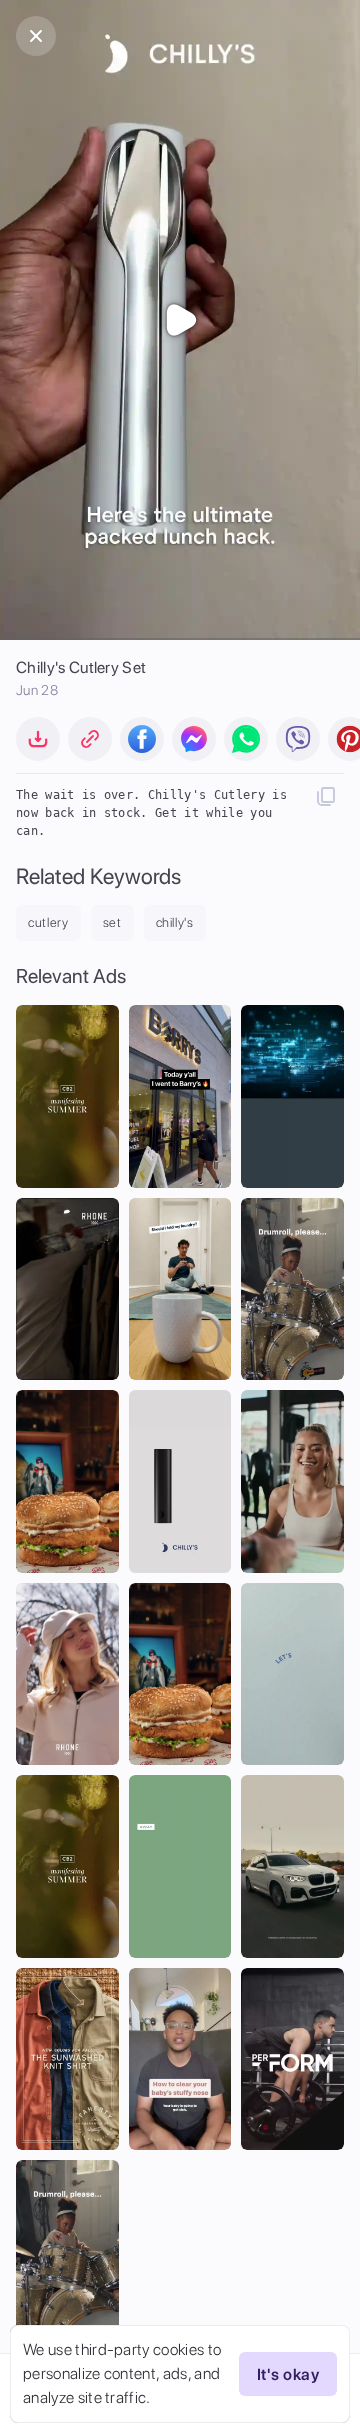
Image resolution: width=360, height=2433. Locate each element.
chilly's (175, 922)
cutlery (48, 922)
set (112, 922)
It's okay (288, 2374)
